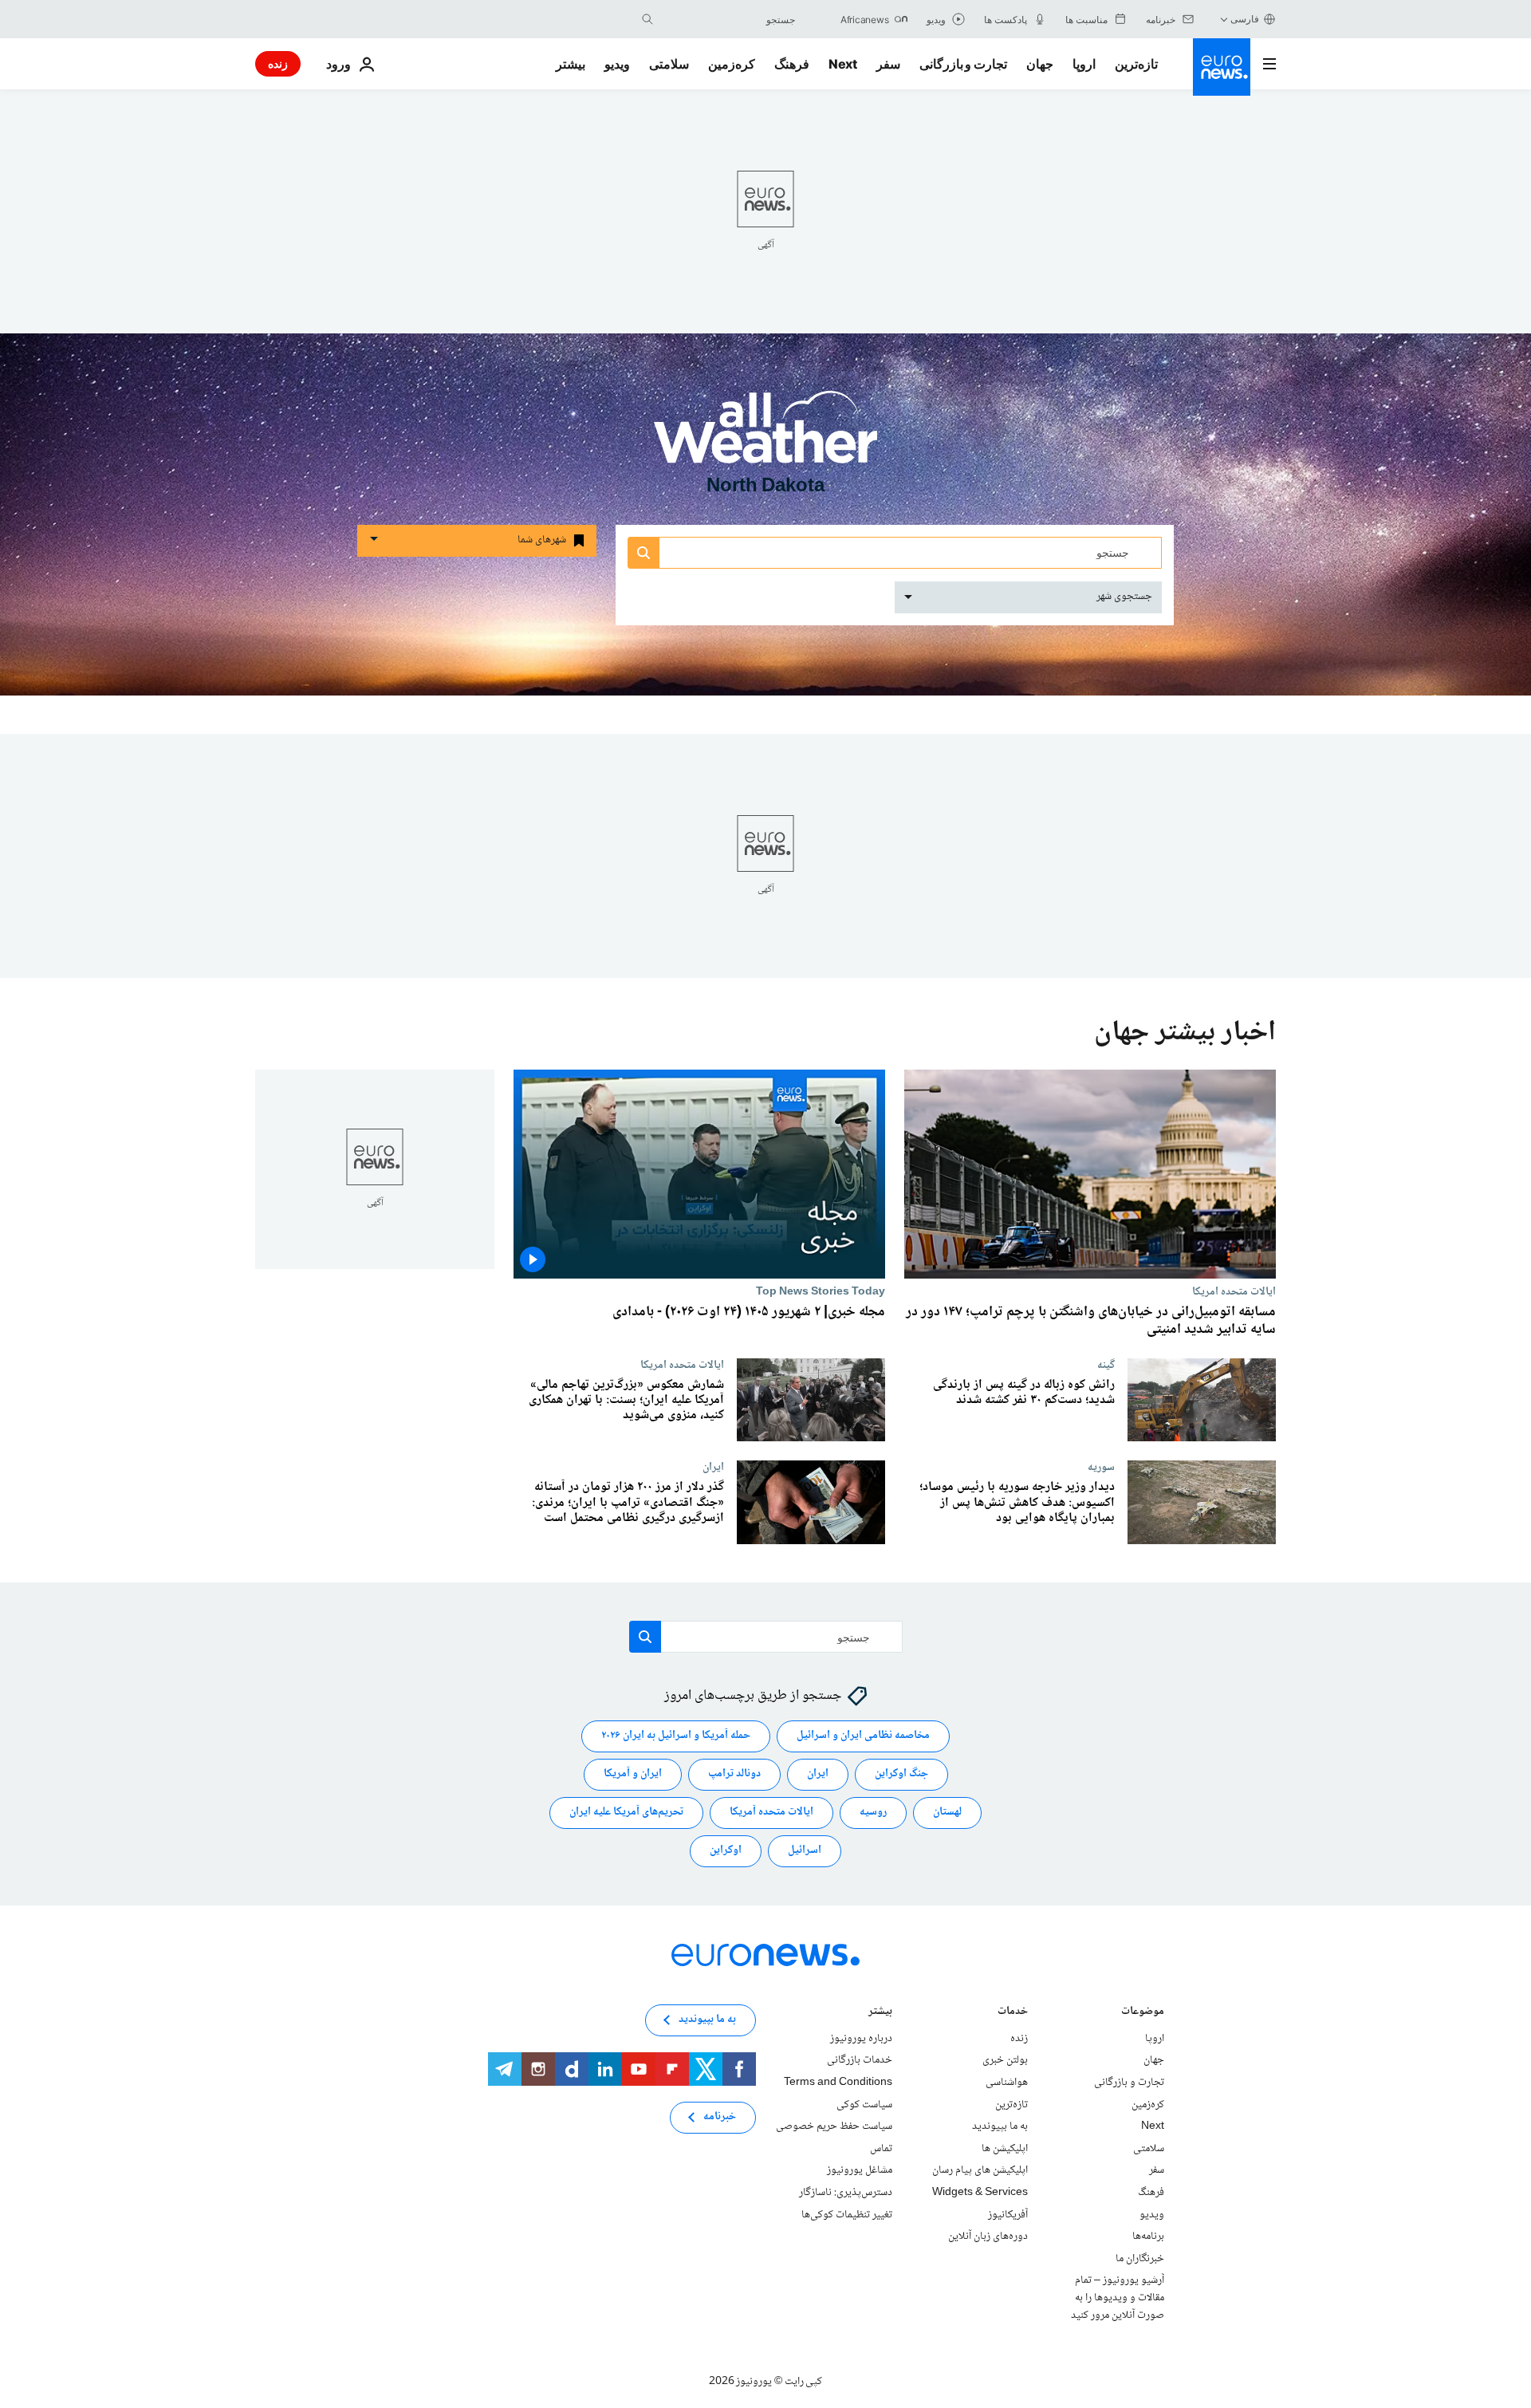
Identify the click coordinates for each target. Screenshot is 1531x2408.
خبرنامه (720, 2117)
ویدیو (617, 64)
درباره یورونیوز (861, 2039)
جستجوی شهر (1124, 597)
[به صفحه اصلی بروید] (1222, 67)
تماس (881, 2149)
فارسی (1245, 19)
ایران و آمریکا (633, 1774)
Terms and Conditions (838, 2083)
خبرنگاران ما (1140, 2259)
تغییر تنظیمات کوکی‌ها (847, 2215)
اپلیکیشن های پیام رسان (980, 2170)
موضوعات (1143, 2013)
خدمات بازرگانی (860, 2060)
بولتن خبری (1005, 2060)
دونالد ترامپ (734, 1774)
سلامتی (669, 64)
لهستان (947, 1812)
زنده (278, 63)
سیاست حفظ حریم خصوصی (834, 2126)
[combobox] (728, 19)
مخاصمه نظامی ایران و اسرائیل (863, 1736)
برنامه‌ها (1148, 2237)
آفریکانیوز (1008, 2215)
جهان (1040, 64)
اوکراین (726, 1850)
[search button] (647, 19)
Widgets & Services (980, 2193)
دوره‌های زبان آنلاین (988, 2237)
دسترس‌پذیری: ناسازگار (846, 2193)
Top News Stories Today (821, 1291)
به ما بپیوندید (1000, 2126)
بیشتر (880, 2013)
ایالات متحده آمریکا (771, 1812)
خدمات (1013, 2013)
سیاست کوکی (864, 2105)
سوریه (1101, 1467)
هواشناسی (1007, 2083)
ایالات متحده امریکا (1234, 1291)
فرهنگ (792, 64)
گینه (1106, 1364)
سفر (888, 64)
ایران (713, 1467)
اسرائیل (805, 1850)
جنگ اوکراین (901, 1774)
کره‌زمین (732, 64)
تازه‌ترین (1136, 64)
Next (843, 64)
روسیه (873, 1812)
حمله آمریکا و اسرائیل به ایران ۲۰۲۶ (676, 1736)
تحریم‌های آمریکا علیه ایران (626, 1812)
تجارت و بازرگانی (963, 64)
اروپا (1084, 64)
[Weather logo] (765, 438)
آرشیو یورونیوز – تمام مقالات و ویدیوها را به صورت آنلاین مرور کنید (1118, 2298)
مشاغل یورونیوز (860, 2170)
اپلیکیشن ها (1005, 2149)
